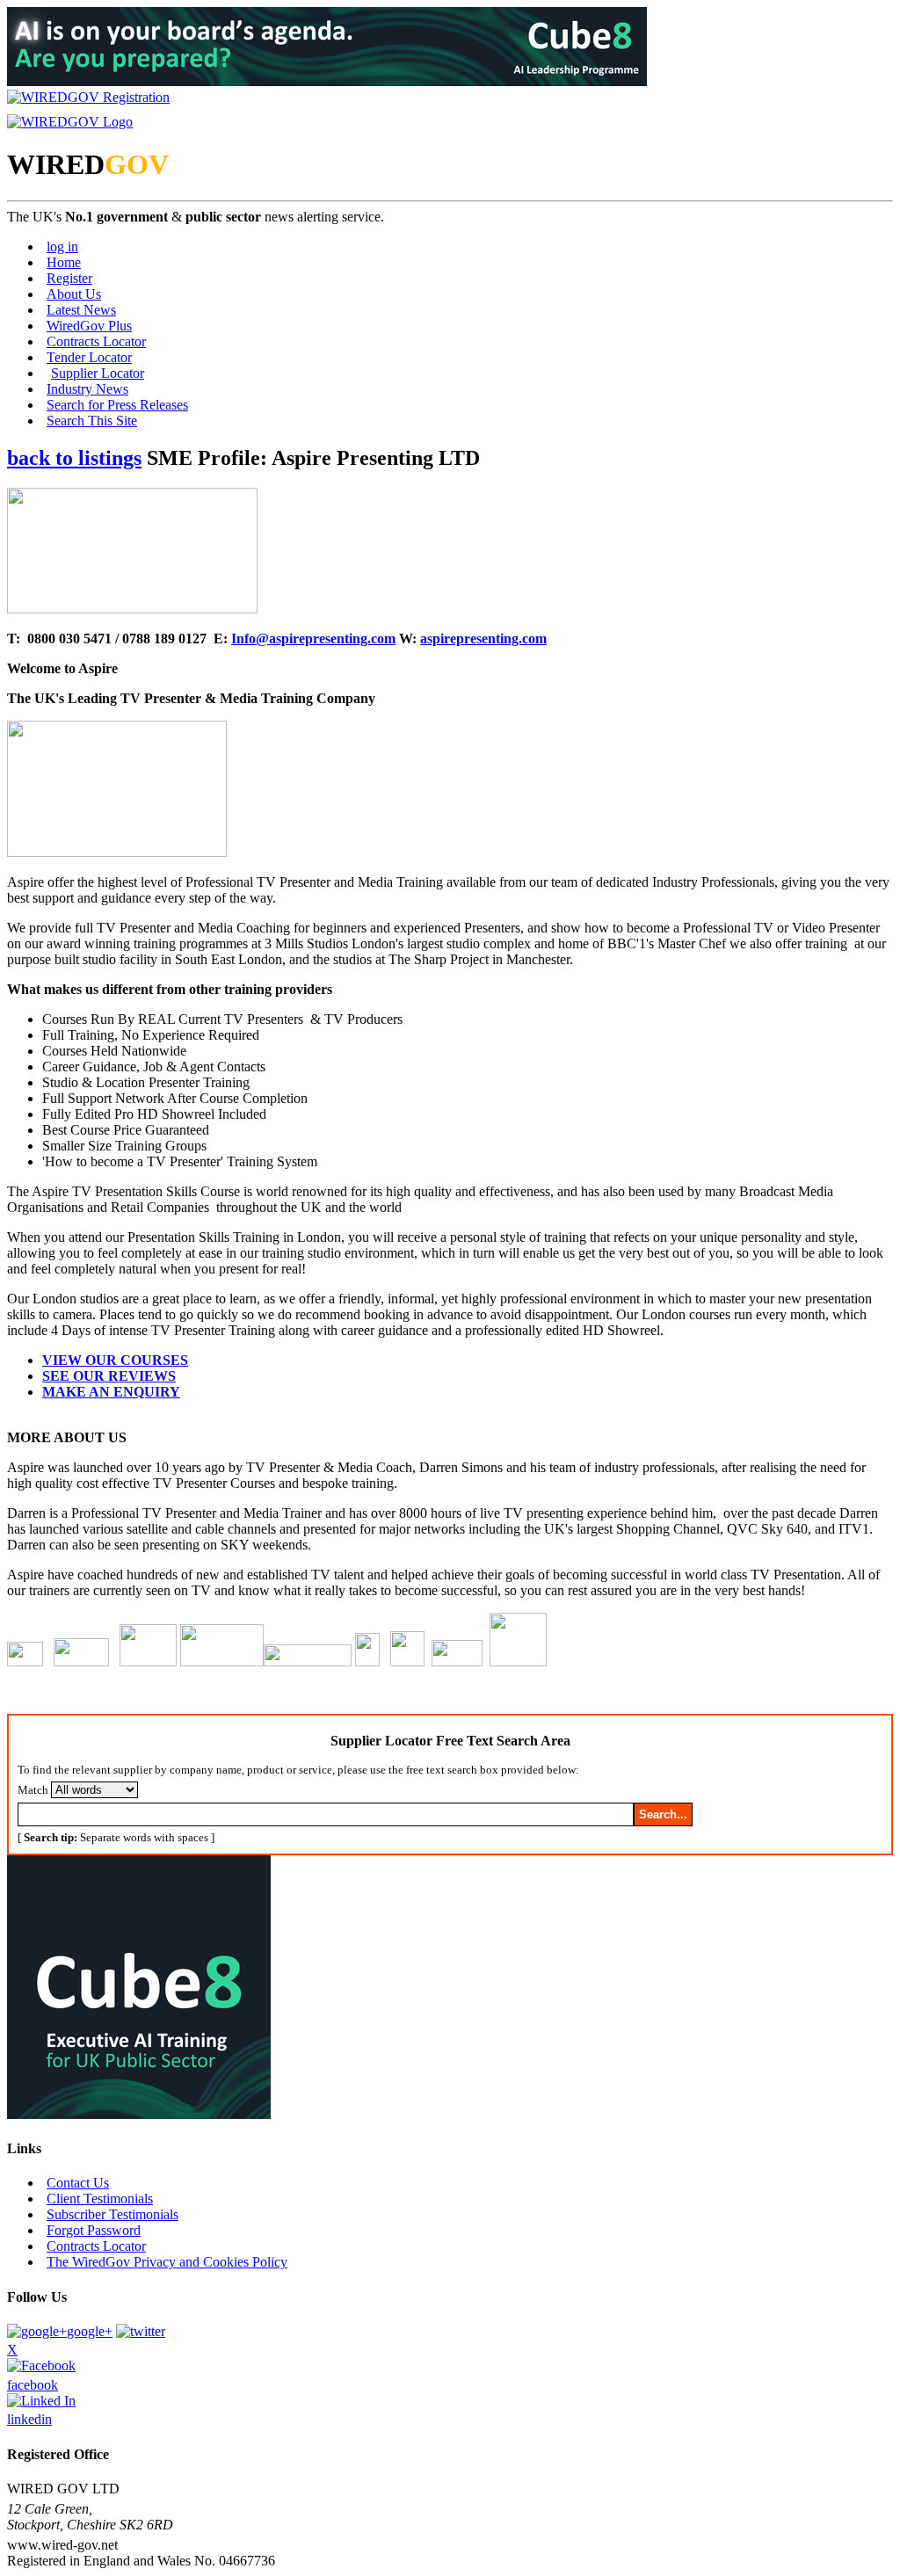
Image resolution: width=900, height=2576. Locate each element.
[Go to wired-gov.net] (70, 122)
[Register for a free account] (88, 97)
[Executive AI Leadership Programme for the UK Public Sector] (327, 81)
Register (69, 278)
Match (33, 1790)
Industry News (87, 389)
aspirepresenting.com (483, 639)
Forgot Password (94, 2230)
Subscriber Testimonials (112, 2214)
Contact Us (78, 2183)
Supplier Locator (98, 373)
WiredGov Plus (89, 326)
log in (62, 247)
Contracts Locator (96, 341)
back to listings (74, 458)
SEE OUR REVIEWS (109, 1376)
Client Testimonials (100, 2199)
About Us (74, 294)
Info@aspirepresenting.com (313, 639)
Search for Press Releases (117, 405)
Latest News (81, 310)
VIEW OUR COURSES (115, 1360)
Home (64, 262)
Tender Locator (89, 357)
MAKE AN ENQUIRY (111, 1392)
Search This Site (92, 421)
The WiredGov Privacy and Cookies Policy (167, 2262)
